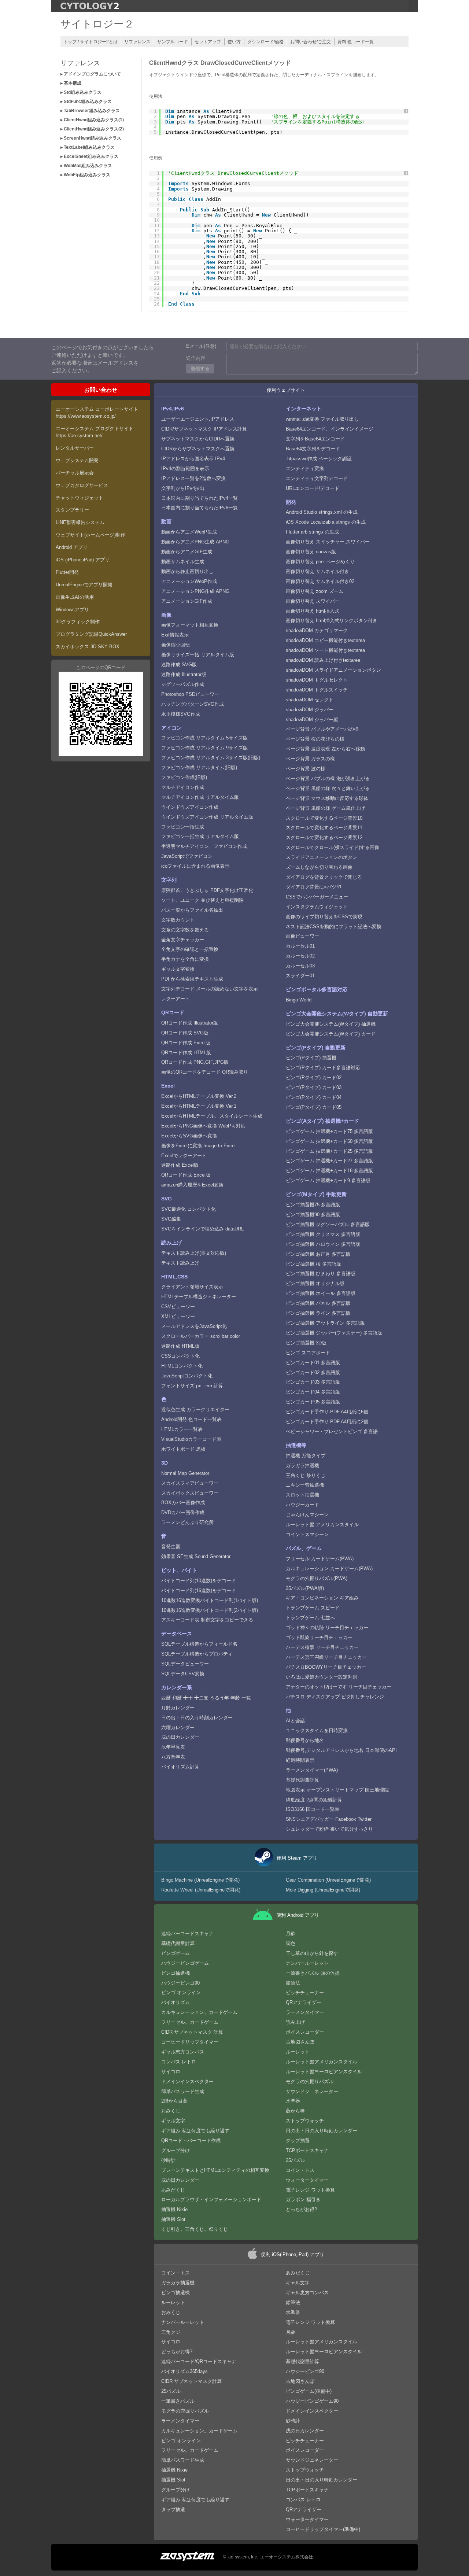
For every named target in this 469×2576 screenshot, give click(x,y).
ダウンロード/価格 (265, 42)
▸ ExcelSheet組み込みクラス (89, 156)
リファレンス (137, 42)
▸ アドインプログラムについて (91, 74)
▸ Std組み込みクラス (81, 92)
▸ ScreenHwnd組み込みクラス (91, 138)
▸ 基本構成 (71, 83)
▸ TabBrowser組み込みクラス (90, 111)
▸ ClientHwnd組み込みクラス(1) (92, 120)
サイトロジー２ (97, 24)
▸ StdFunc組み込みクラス (86, 102)
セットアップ (208, 42)
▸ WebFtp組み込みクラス (85, 175)
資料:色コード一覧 (356, 42)
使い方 (234, 42)
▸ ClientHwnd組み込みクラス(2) (92, 129)
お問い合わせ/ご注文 (311, 42)
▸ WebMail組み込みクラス (86, 166)
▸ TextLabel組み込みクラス (88, 147)
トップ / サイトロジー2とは (91, 42)
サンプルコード (173, 42)
